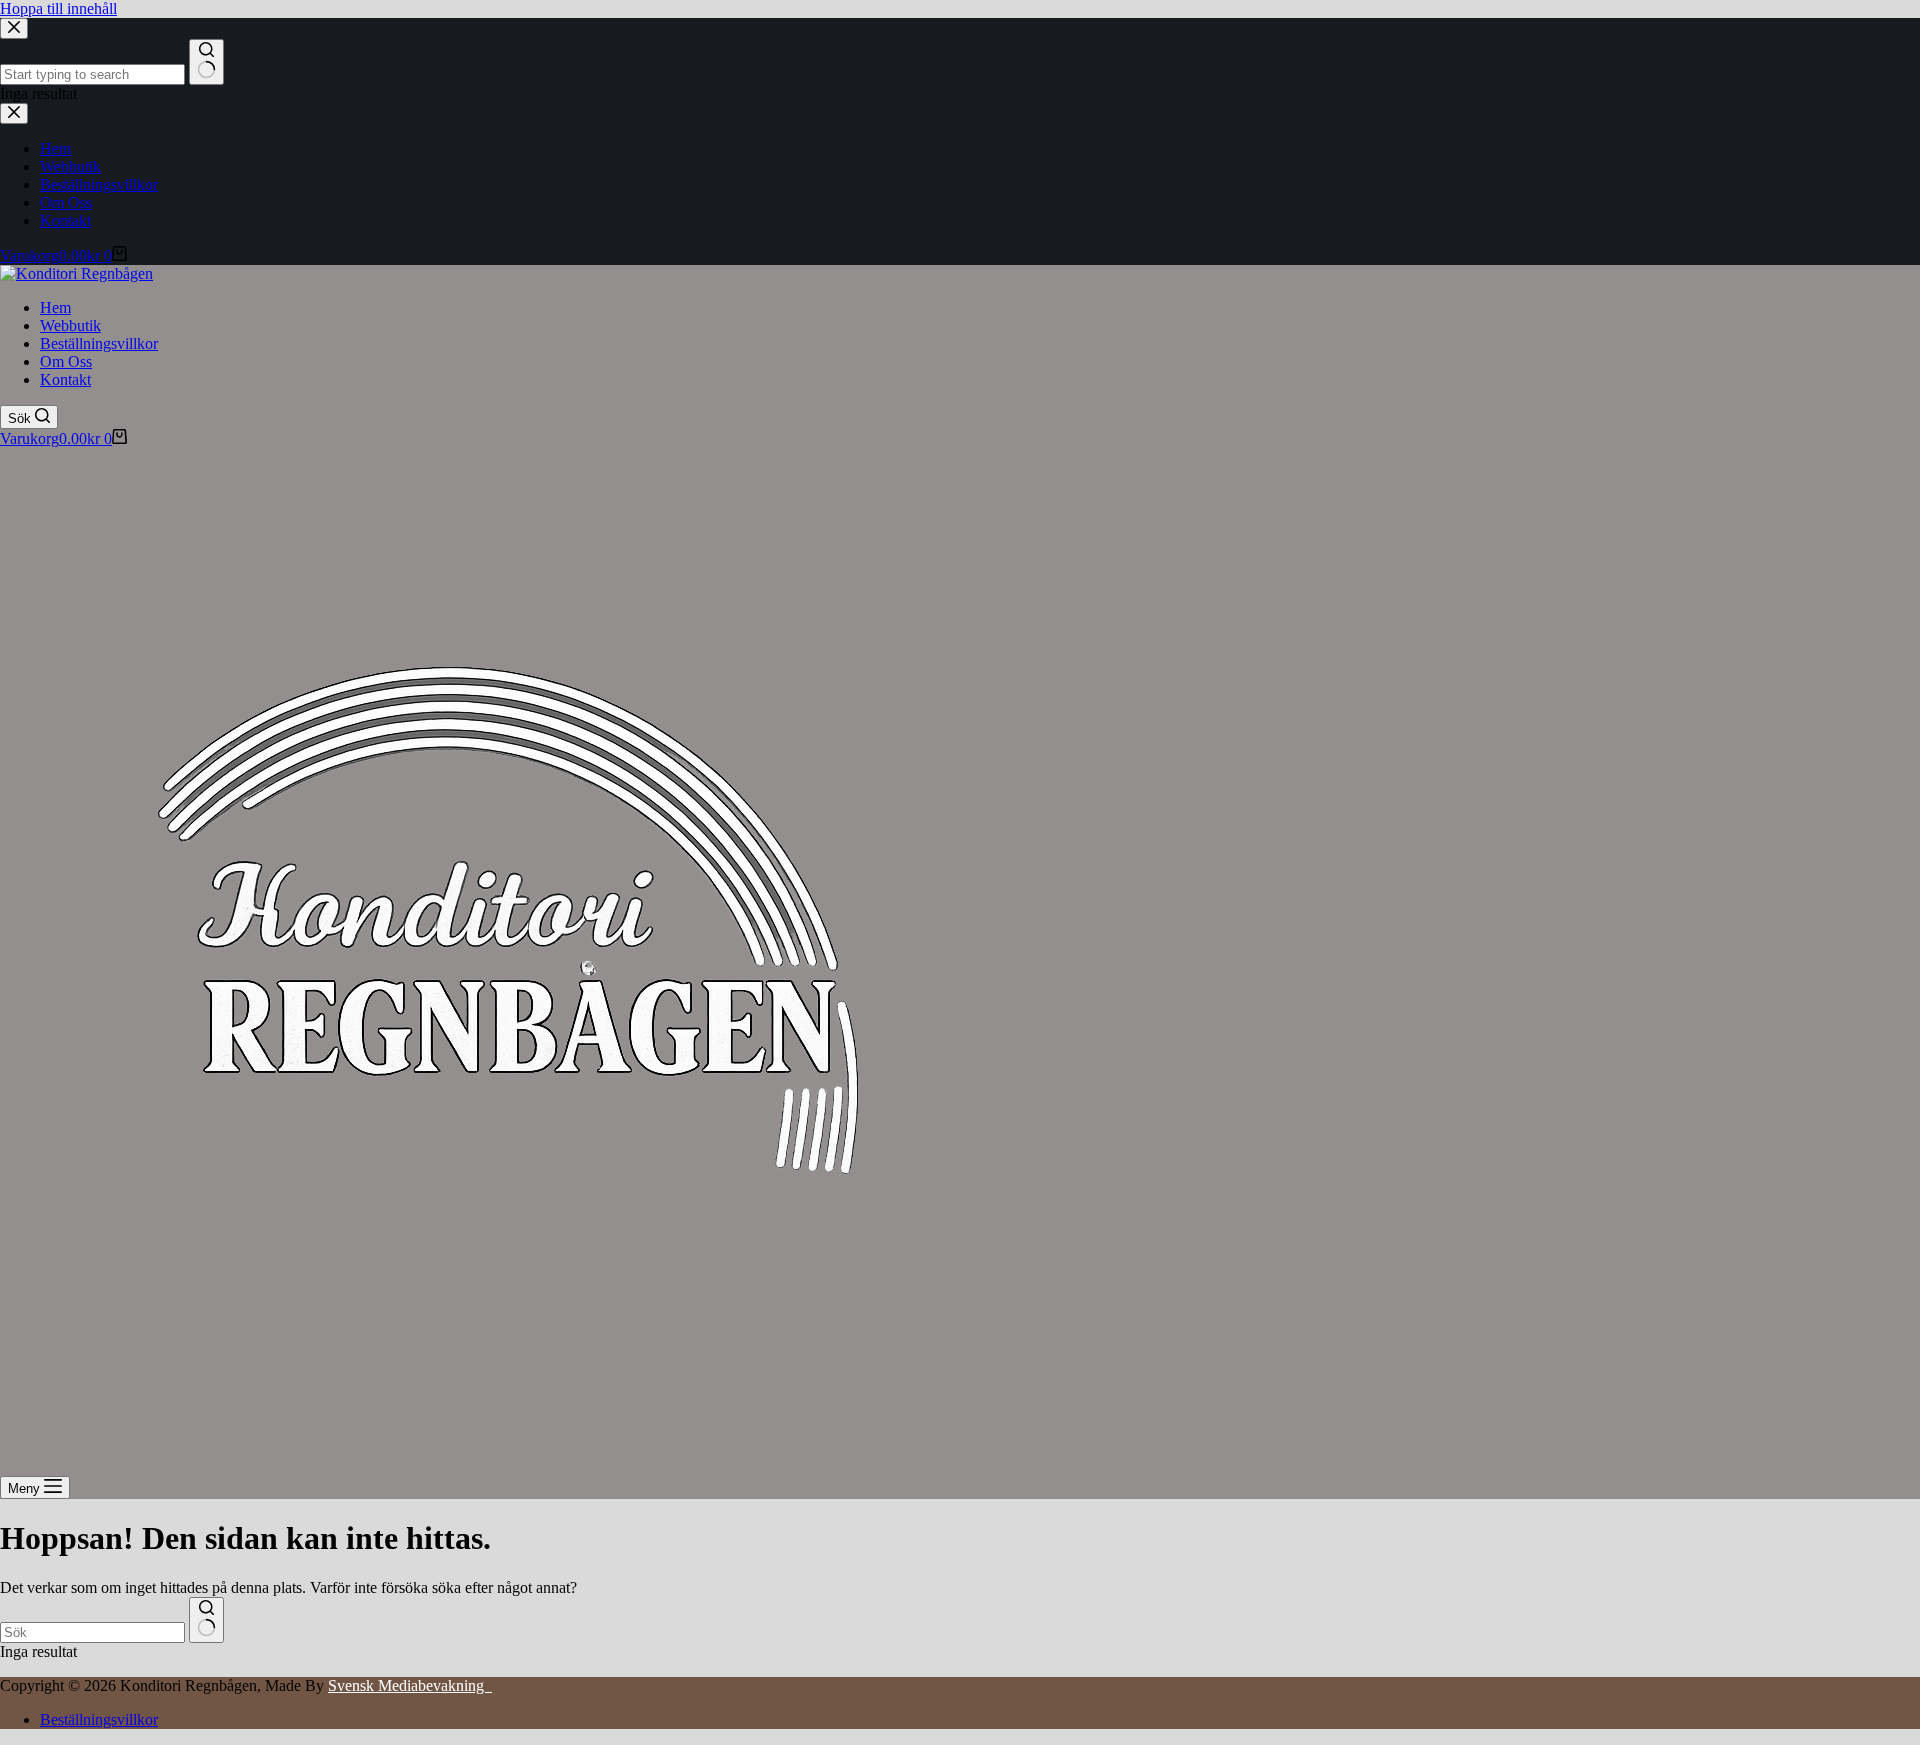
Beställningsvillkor (99, 343)
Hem (55, 307)
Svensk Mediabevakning (410, 1685)
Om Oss (66, 361)
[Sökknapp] (206, 1620)
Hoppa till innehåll (58, 8)
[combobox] (92, 1632)
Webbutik (70, 325)
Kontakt (65, 379)
